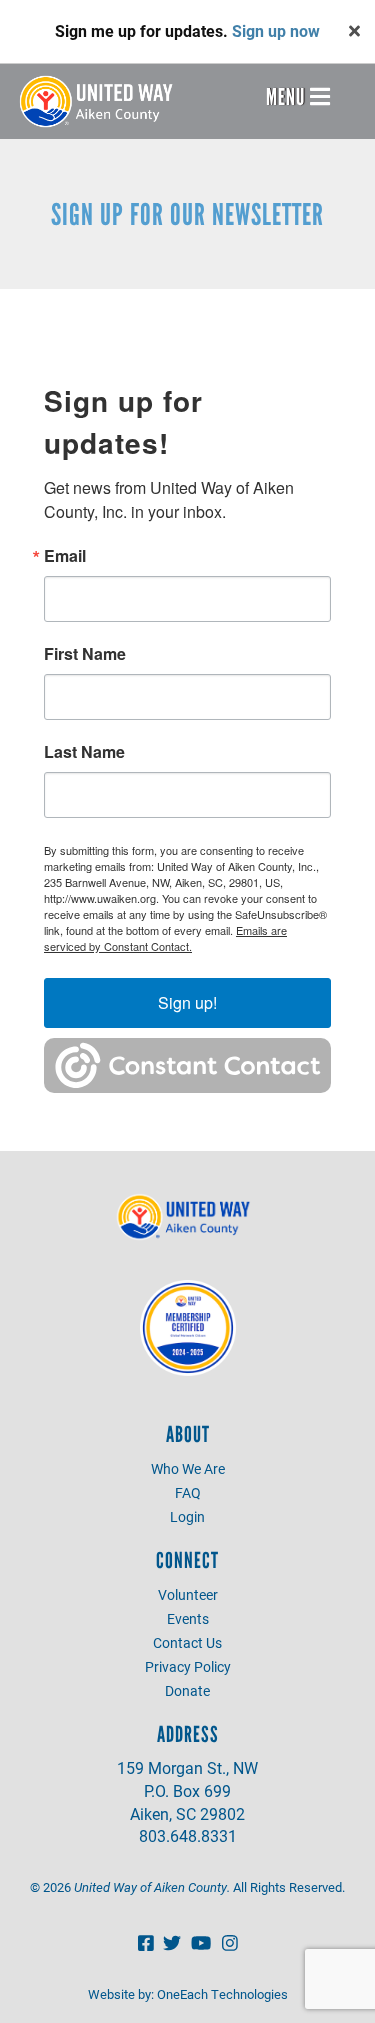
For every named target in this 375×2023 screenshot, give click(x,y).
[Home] (101, 101)
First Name (85, 654)
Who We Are (188, 1468)
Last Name (84, 752)
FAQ (188, 1492)
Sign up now (276, 30)
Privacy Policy (188, 1666)
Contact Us (187, 1642)
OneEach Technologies (222, 1994)
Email (65, 556)
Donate (187, 1690)
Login (187, 1516)
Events (188, 1618)
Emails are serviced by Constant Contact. (165, 938)
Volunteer (188, 1594)
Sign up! (187, 1002)
